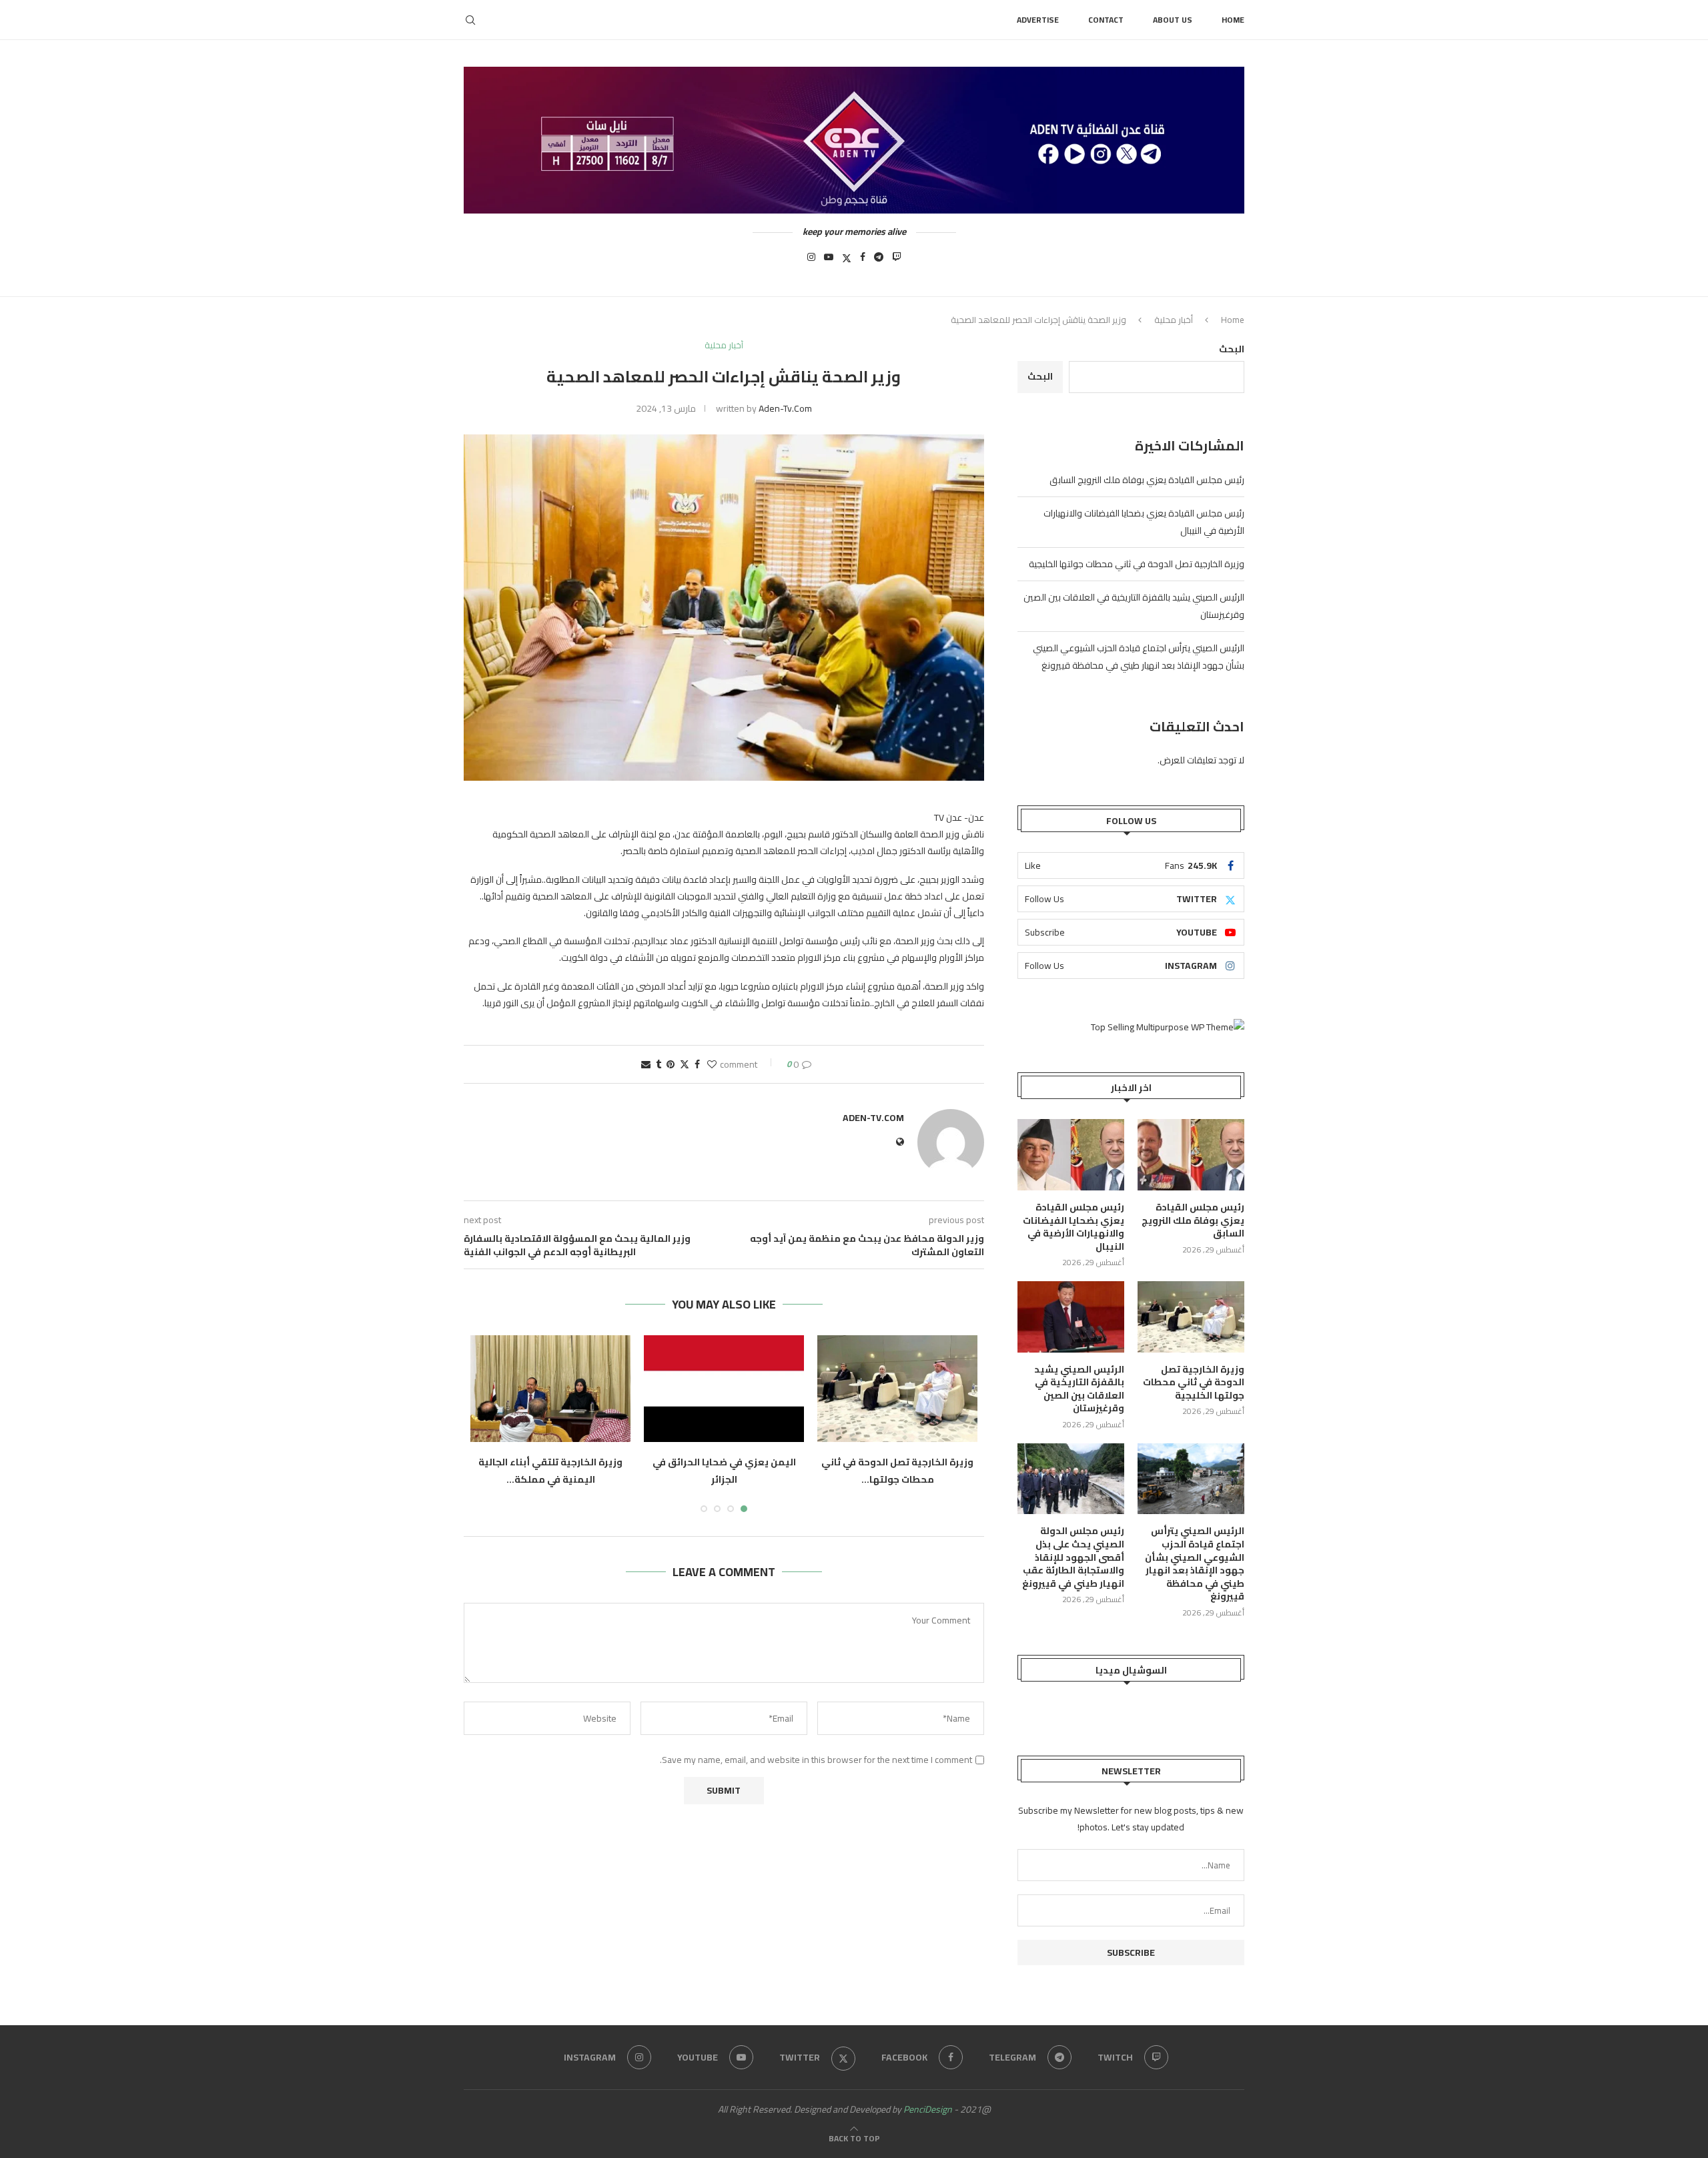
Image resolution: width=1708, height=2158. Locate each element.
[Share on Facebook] (697, 1064)
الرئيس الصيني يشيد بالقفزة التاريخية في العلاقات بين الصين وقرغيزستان (1079, 1389)
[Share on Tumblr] (659, 1064)
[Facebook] (863, 261)
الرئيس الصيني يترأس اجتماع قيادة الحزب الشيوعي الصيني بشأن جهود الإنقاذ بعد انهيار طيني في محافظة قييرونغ (1139, 657)
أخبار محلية (1174, 320)
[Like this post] (712, 1064)
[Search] (470, 20)
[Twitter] (847, 261)
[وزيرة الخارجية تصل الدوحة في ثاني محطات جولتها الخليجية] (897, 1389)
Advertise (1038, 20)
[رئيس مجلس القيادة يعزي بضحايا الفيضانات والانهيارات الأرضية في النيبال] (1071, 1155)
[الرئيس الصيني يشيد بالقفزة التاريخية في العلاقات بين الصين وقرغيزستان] (1071, 1317)
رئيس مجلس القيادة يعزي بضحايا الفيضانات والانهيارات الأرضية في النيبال (1074, 1227)
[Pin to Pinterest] (671, 1064)
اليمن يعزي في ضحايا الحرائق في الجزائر (724, 1471)
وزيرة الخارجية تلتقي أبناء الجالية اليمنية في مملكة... (550, 1471)
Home (1233, 20)
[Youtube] (829, 261)
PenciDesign (928, 2109)
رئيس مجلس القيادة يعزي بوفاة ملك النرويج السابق (1147, 480)
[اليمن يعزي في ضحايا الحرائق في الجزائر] (724, 1389)
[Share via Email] (646, 1064)
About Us (1173, 20)
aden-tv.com (785, 408)
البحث (1232, 349)
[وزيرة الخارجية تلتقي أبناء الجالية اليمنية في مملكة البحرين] (550, 1389)
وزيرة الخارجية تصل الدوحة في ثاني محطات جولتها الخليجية (1137, 564)
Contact (1106, 20)
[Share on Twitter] (685, 1064)
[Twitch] (897, 261)
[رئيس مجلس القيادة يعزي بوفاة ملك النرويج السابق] (1191, 1155)
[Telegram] (879, 261)
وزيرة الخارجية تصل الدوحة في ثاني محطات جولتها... (897, 1471)
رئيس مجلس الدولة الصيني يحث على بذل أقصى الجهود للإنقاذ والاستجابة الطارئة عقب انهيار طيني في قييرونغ (1073, 1557)
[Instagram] (811, 261)
